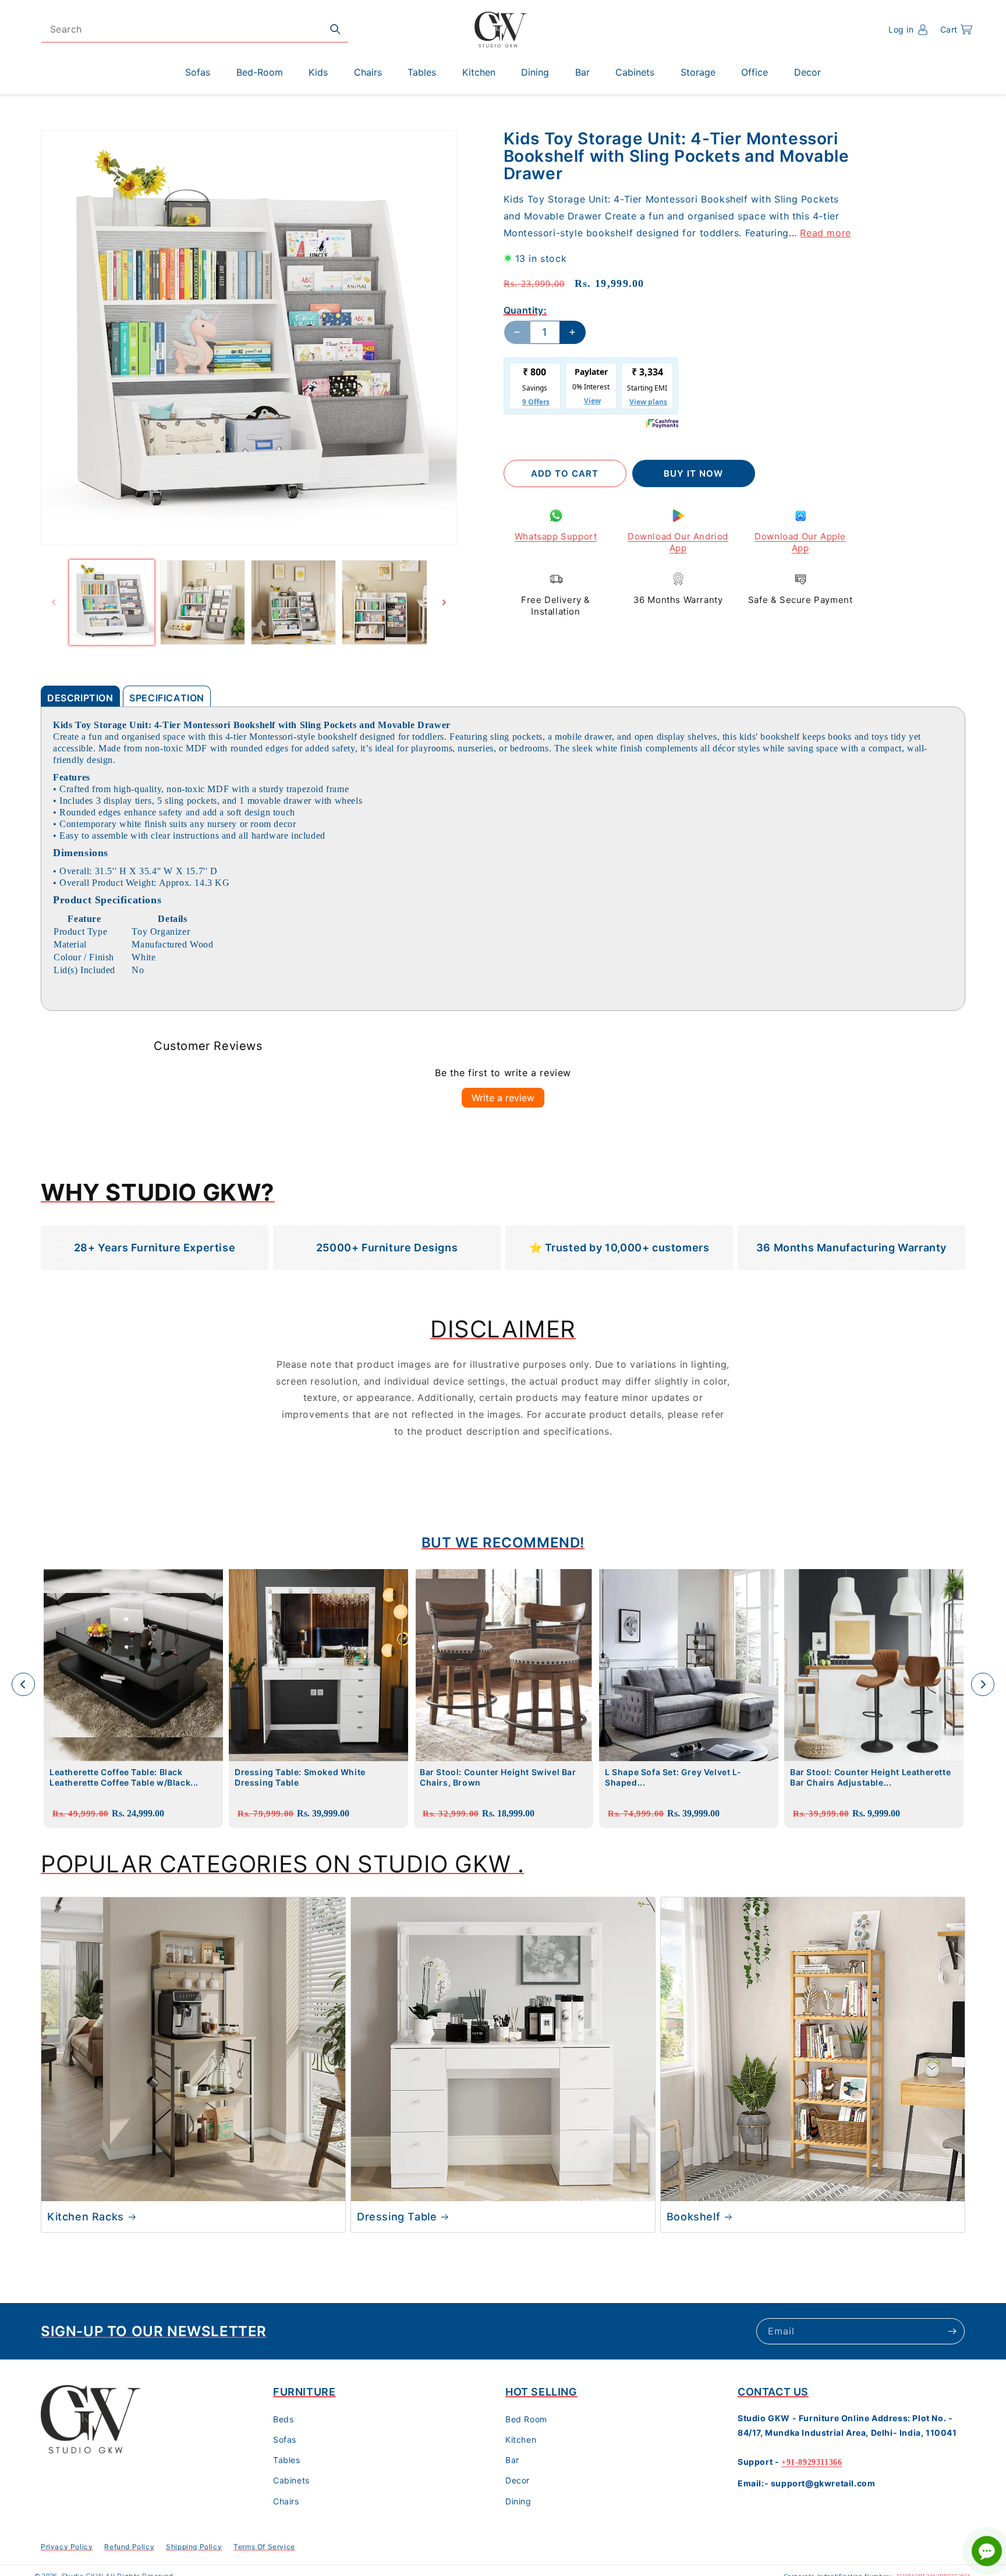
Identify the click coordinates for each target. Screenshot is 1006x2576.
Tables (287, 2460)
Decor (518, 2480)
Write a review (503, 1098)
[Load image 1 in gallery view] (112, 602)
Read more (825, 232)
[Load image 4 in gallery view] (384, 602)
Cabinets (291, 2480)
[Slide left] (54, 602)
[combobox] (195, 29)
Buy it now (693, 473)
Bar (512, 2460)
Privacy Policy (67, 2547)
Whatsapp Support (556, 536)
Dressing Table (397, 2217)
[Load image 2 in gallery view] (203, 602)
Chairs (286, 2501)
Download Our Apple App (800, 542)
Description (80, 698)
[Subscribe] (952, 2331)
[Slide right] (444, 602)
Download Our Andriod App (678, 542)
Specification (167, 698)
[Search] (335, 29)
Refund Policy (129, 2547)
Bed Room (526, 2419)
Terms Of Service (264, 2547)
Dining (518, 2501)
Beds (283, 2419)
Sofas (285, 2440)
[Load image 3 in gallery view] (293, 602)
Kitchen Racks (86, 2217)
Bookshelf (693, 2217)
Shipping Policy (194, 2547)
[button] (956, 30)
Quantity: (525, 310)
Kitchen (521, 2440)
